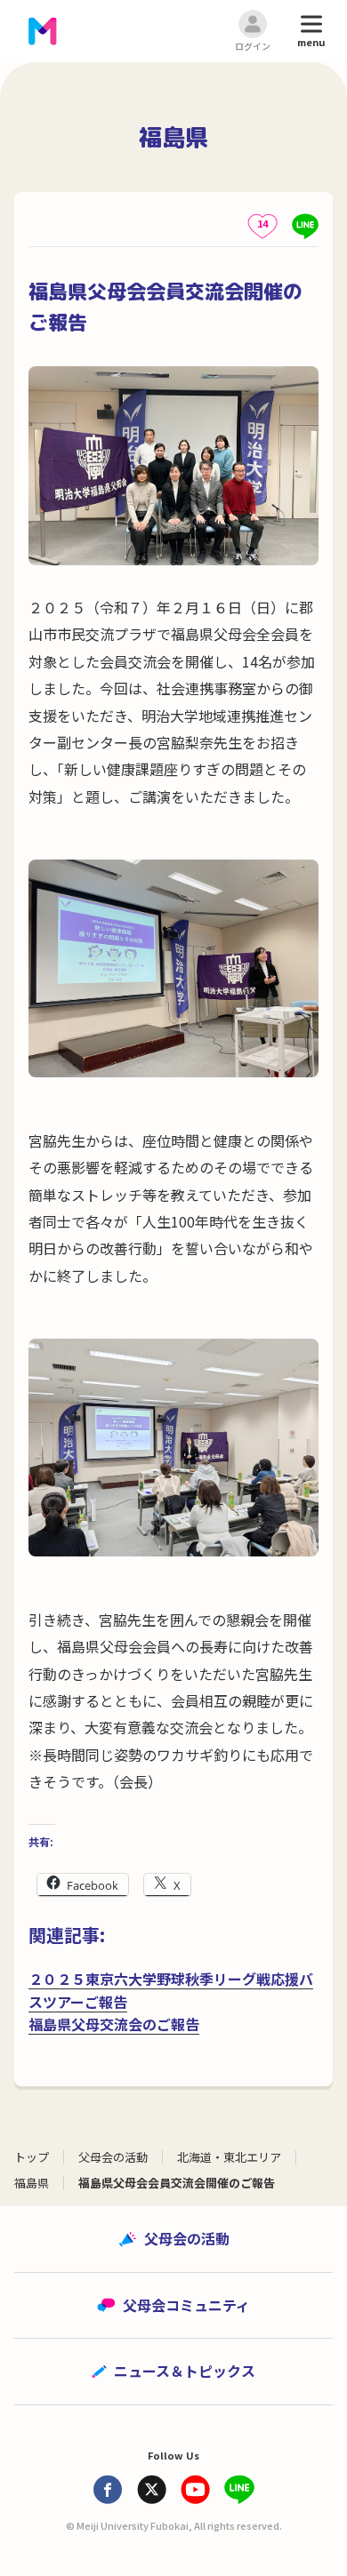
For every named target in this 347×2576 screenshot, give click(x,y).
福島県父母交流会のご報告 (114, 2024)
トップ (32, 2157)
